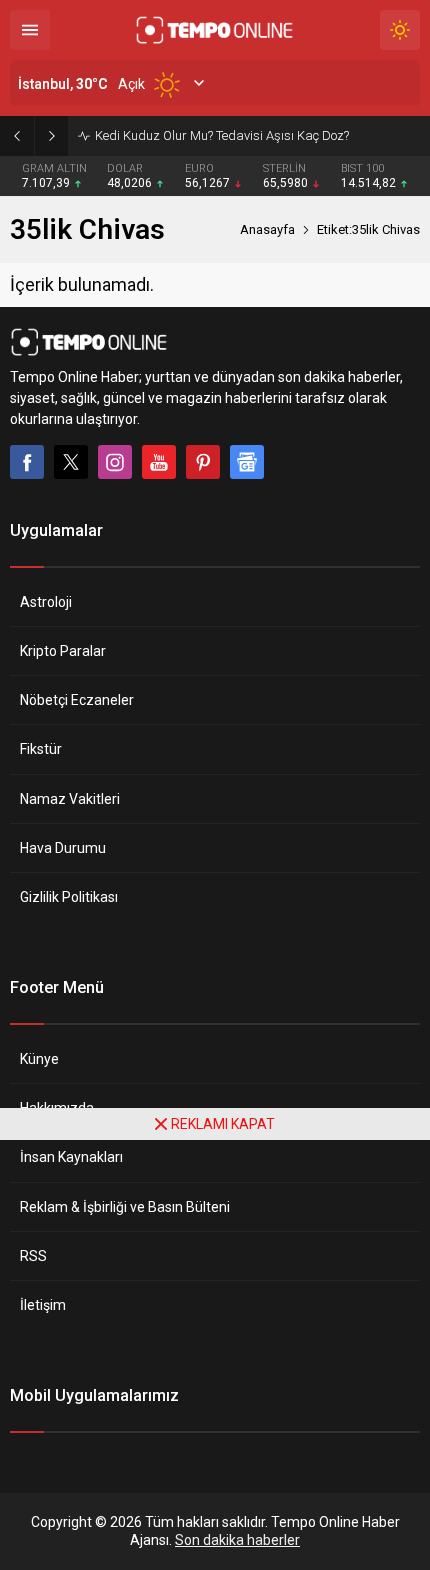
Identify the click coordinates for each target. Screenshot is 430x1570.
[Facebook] (27, 462)
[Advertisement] (215, 1355)
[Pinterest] (203, 462)
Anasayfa (267, 229)
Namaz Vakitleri (70, 799)
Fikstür (41, 749)
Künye (39, 1059)
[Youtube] (159, 462)
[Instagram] (115, 462)
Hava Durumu (63, 848)
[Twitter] (71, 462)
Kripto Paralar (63, 651)
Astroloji (46, 602)
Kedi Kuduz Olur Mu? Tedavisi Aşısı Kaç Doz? (222, 135)
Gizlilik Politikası (69, 897)
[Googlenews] (247, 462)
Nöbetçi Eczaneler (77, 700)
